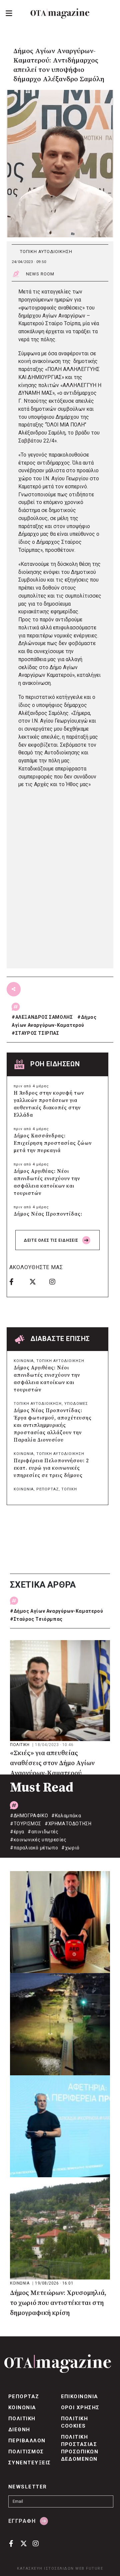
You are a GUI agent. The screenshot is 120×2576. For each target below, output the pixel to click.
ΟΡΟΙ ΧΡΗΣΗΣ (80, 2408)
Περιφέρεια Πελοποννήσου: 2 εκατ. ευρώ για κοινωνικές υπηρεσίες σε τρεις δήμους (51, 1468)
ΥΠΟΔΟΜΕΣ (76, 1404)
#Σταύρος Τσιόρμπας (36, 1619)
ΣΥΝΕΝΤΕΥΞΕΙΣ (30, 2463)
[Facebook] (17, 1281)
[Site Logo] (60, 14)
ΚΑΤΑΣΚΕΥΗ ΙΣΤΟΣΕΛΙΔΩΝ (45, 2568)
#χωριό (70, 1848)
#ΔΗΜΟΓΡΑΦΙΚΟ (29, 1816)
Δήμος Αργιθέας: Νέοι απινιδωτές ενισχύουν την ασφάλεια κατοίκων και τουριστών (47, 1182)
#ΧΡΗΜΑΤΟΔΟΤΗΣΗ (68, 1824)
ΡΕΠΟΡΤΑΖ (47, 1489)
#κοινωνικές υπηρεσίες (38, 1840)
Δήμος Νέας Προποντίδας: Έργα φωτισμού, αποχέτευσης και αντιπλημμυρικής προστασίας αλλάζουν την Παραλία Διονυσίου (53, 1425)
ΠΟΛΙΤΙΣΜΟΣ (26, 2452)
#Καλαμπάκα (66, 1816)
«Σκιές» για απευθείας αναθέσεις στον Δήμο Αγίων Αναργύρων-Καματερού (52, 1763)
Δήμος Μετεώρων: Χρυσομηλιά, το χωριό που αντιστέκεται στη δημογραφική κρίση (58, 2303)
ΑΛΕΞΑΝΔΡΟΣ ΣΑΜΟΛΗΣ (44, 1017)
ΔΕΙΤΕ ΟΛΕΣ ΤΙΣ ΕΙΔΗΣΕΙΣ (51, 1240)
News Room (40, 274)
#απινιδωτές (43, 1832)
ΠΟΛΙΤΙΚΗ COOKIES (75, 2422)
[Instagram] (57, 1281)
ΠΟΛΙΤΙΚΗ (20, 1745)
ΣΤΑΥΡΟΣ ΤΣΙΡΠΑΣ (37, 1033)
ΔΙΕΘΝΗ (19, 2430)
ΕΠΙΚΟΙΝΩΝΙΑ (80, 2397)
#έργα (17, 1832)
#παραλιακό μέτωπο (34, 1848)
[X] (37, 1281)
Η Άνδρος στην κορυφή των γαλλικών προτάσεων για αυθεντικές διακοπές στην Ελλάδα (49, 1104)
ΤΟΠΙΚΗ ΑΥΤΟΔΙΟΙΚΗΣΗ (46, 252)
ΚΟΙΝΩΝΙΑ (24, 1361)
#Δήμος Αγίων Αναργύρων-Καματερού (56, 1611)
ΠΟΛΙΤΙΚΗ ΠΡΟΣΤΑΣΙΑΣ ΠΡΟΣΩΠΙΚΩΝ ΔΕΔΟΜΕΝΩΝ (80, 2448)
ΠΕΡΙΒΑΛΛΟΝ (27, 2441)
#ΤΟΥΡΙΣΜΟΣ (26, 1824)
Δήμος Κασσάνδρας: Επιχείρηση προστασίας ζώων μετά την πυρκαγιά (53, 1143)
